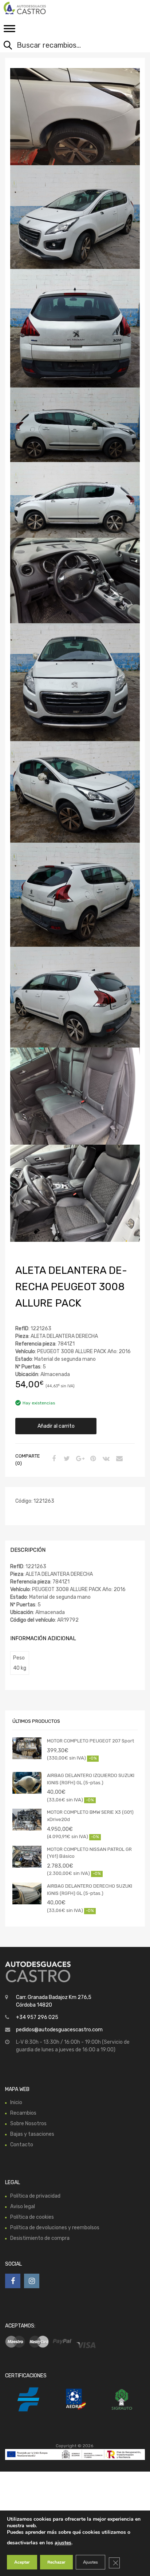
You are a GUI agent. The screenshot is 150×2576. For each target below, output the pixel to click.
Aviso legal (23, 2207)
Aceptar (22, 2562)
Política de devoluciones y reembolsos (55, 2228)
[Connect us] (13, 2281)
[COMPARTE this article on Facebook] (53, 1459)
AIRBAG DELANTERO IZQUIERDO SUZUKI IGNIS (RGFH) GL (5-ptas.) (91, 1779)
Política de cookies (32, 2217)
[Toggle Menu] (9, 31)
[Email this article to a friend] (118, 1459)
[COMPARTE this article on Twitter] (66, 1459)
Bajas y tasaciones (32, 2134)
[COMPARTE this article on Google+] (79, 1459)
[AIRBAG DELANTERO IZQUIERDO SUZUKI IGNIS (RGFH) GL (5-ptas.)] (27, 1783)
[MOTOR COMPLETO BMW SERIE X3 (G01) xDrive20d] (27, 1820)
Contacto (22, 2145)
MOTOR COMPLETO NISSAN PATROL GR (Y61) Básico (89, 1853)
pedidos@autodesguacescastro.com (59, 2030)
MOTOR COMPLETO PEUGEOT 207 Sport (90, 1741)
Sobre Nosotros (28, 2124)
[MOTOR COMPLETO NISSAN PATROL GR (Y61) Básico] (27, 1857)
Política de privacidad (35, 2196)
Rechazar (56, 2562)
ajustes (63, 2543)
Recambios (23, 2113)
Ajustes (90, 2562)
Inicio (16, 2102)
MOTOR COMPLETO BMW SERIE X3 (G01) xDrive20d (90, 1816)
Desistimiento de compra (40, 2238)
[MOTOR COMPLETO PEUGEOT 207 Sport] (27, 1748)
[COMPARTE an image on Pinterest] (92, 1459)
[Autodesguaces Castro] (36, 8)
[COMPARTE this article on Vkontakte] (105, 1459)
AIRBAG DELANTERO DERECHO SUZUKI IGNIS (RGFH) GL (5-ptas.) (90, 1890)
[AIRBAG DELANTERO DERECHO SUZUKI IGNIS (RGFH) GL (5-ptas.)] (27, 1893)
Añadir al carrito (56, 1426)
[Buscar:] (70, 46)
